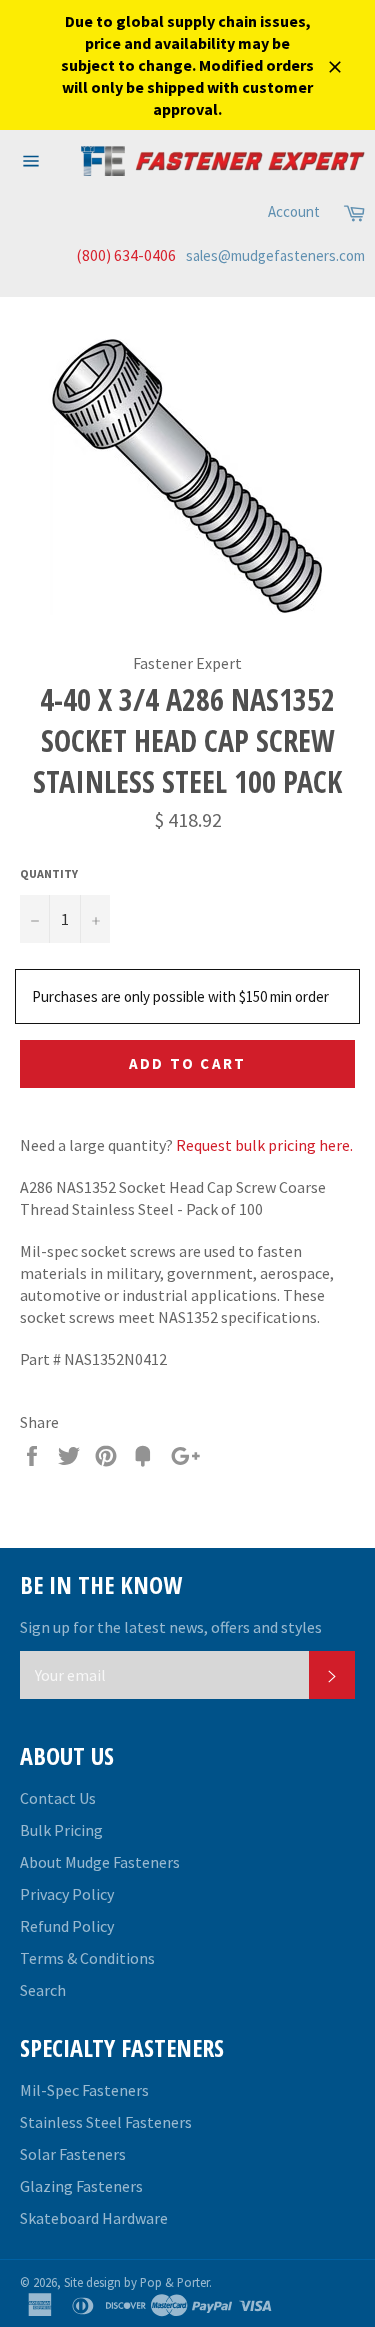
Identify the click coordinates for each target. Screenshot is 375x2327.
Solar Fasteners (73, 2154)
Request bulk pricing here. (264, 1145)
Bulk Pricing (61, 1830)
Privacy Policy (67, 1894)
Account (294, 211)
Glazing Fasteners (81, 2186)
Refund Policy (67, 1926)
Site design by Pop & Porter (136, 2282)
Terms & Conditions (87, 1958)
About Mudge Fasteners (100, 1862)
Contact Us (58, 1798)
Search (43, 1990)
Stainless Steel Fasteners (106, 2122)
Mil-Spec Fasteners (84, 2090)
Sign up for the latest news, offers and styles (171, 1627)
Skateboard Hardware (94, 2218)
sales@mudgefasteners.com (275, 255)
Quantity (49, 873)
